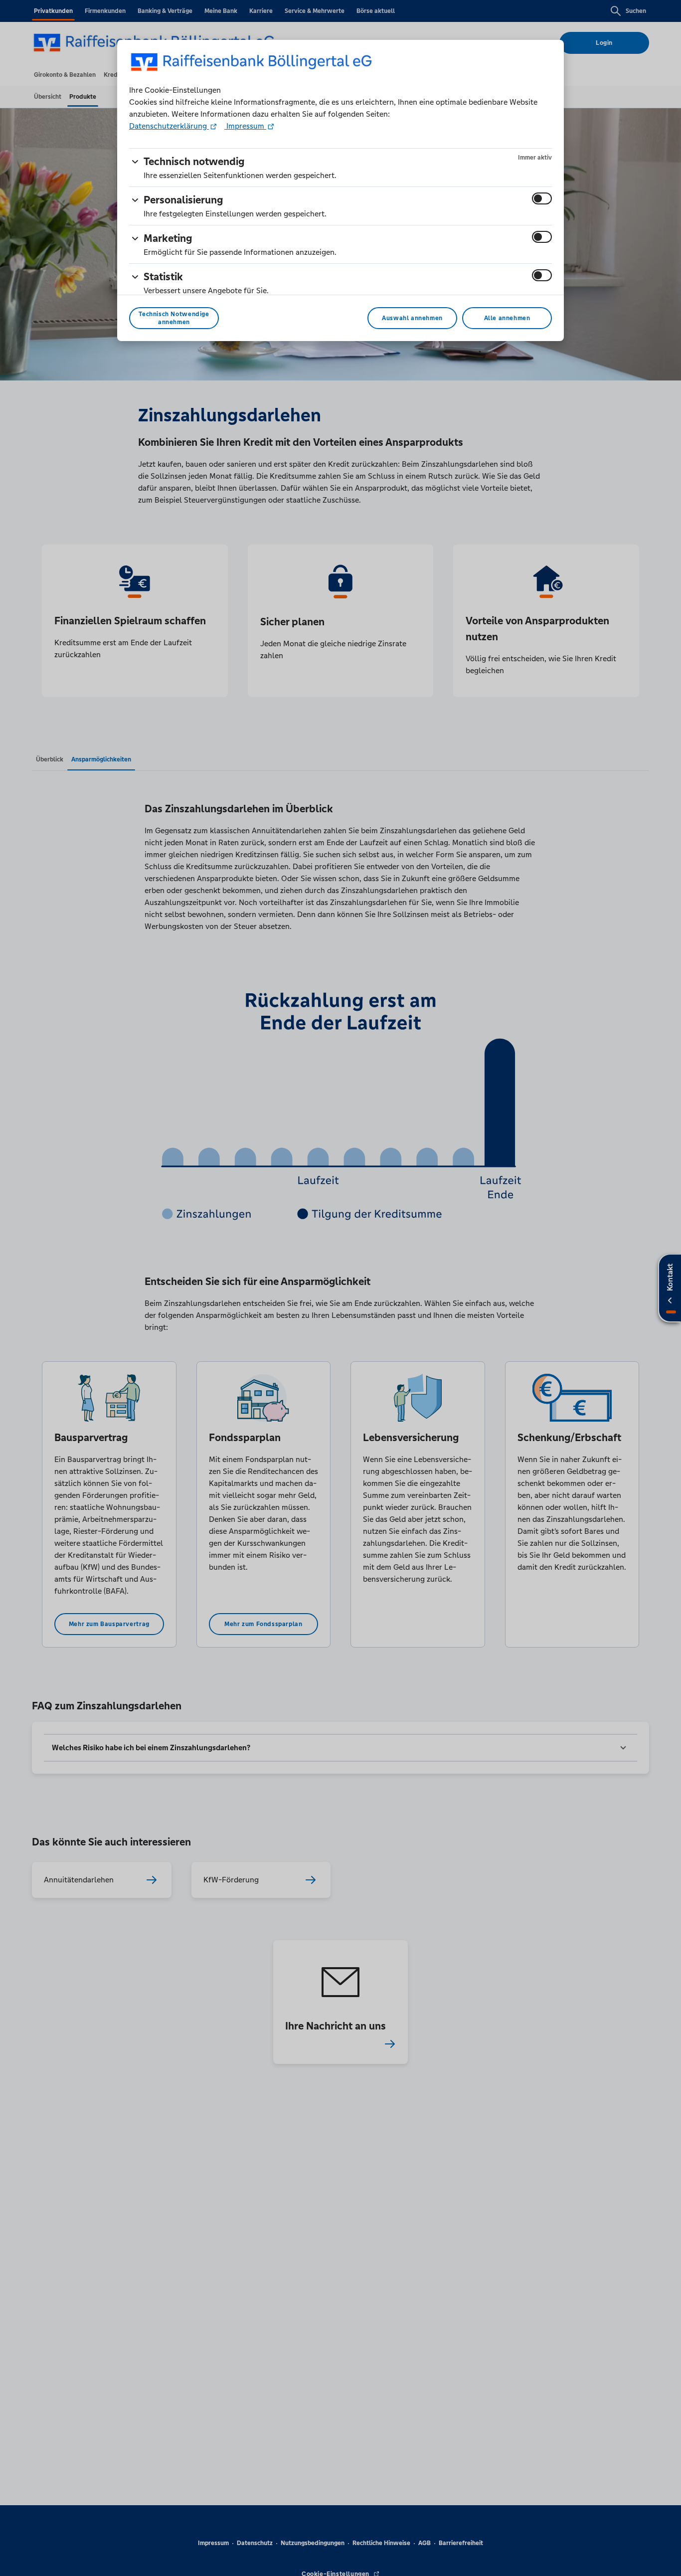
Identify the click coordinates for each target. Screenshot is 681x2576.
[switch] (542, 198)
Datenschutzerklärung (169, 126)
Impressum (245, 126)
